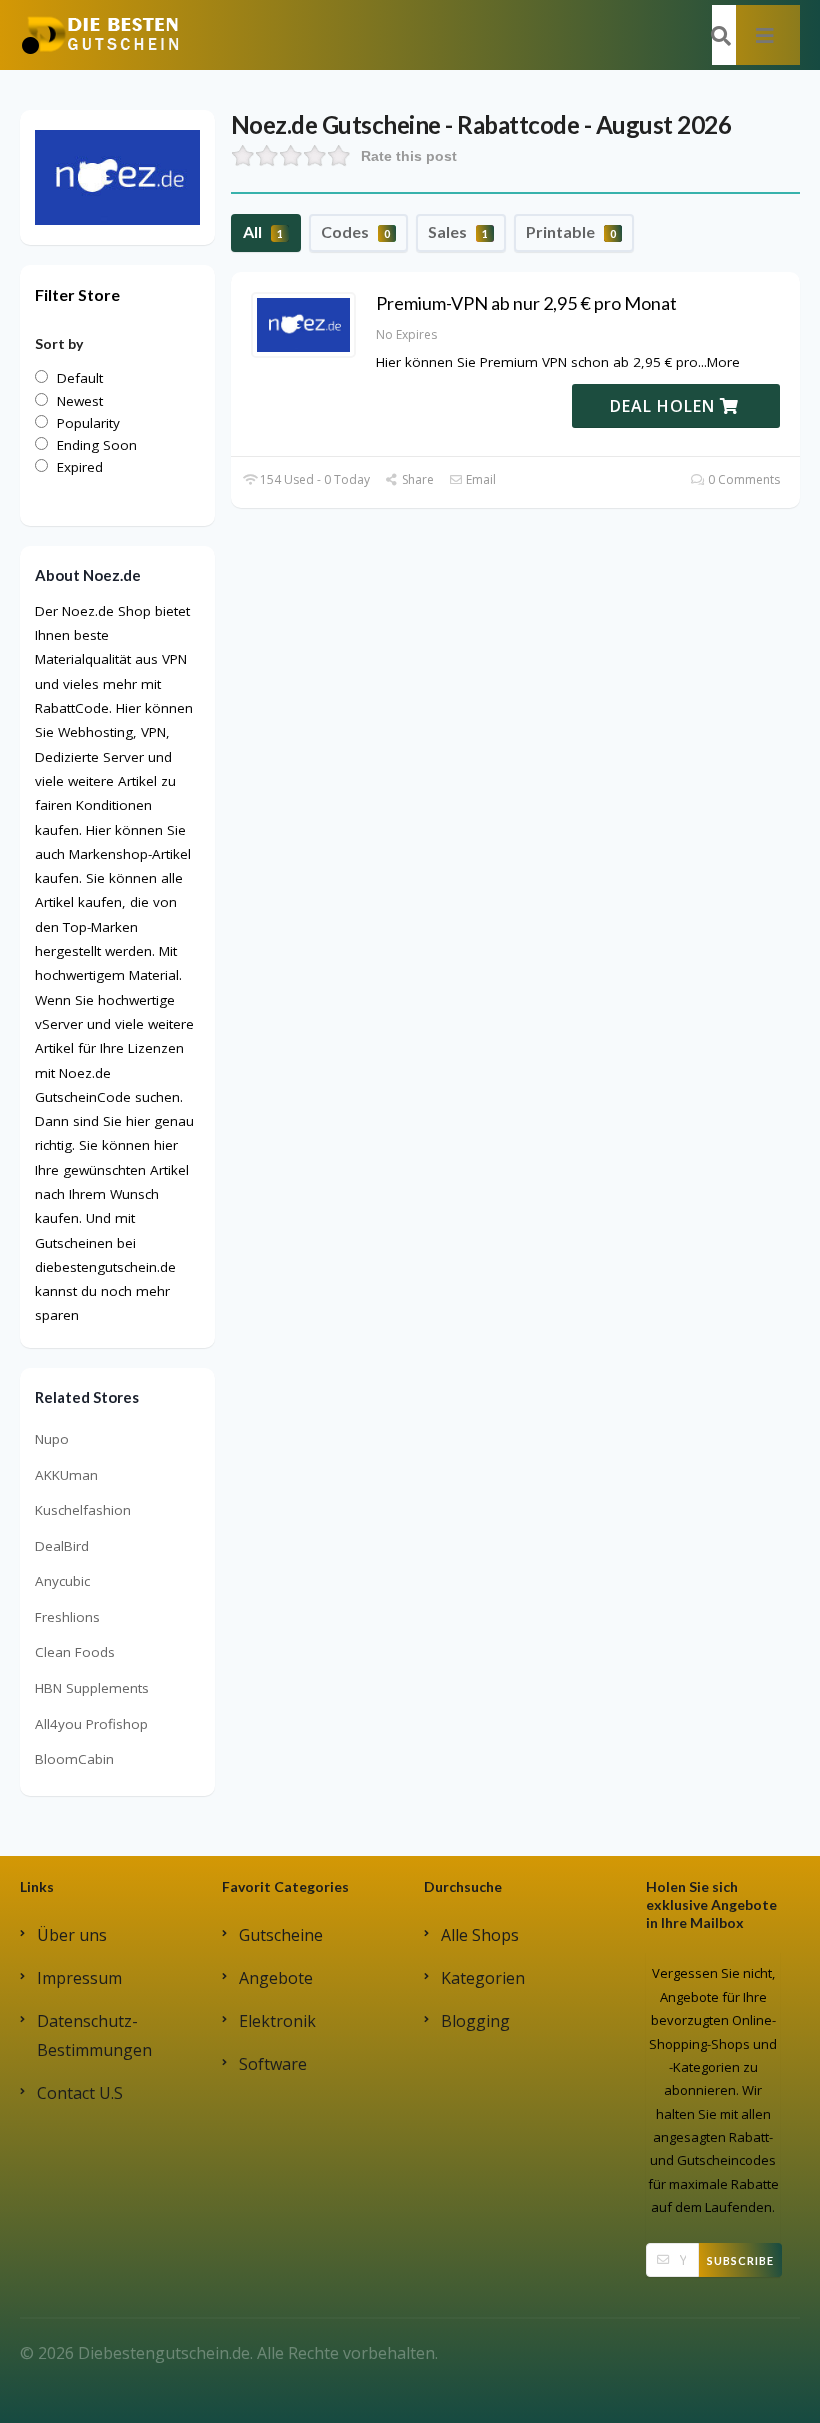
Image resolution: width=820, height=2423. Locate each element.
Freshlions (67, 1617)
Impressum (79, 1978)
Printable (571, 231)
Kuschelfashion (83, 1510)
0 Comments (742, 479)
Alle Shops (480, 1935)
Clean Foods (75, 1652)
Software (273, 2064)
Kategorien (483, 1978)
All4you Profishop (91, 1724)
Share (416, 479)
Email (479, 479)
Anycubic (62, 1581)
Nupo (52, 1439)
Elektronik (277, 2021)
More (723, 362)
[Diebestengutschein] (100, 34)
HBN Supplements (92, 1688)
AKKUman (66, 1475)
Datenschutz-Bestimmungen (94, 2035)
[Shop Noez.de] (117, 176)
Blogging (475, 2021)
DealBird (62, 1546)
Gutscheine (281, 1935)
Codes (355, 231)
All (263, 231)
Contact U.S (80, 2093)
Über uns (72, 1935)
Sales (458, 231)
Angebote (276, 1978)
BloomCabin (74, 1759)
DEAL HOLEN (665, 406)
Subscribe (740, 2260)
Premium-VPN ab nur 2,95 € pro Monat (526, 303)
